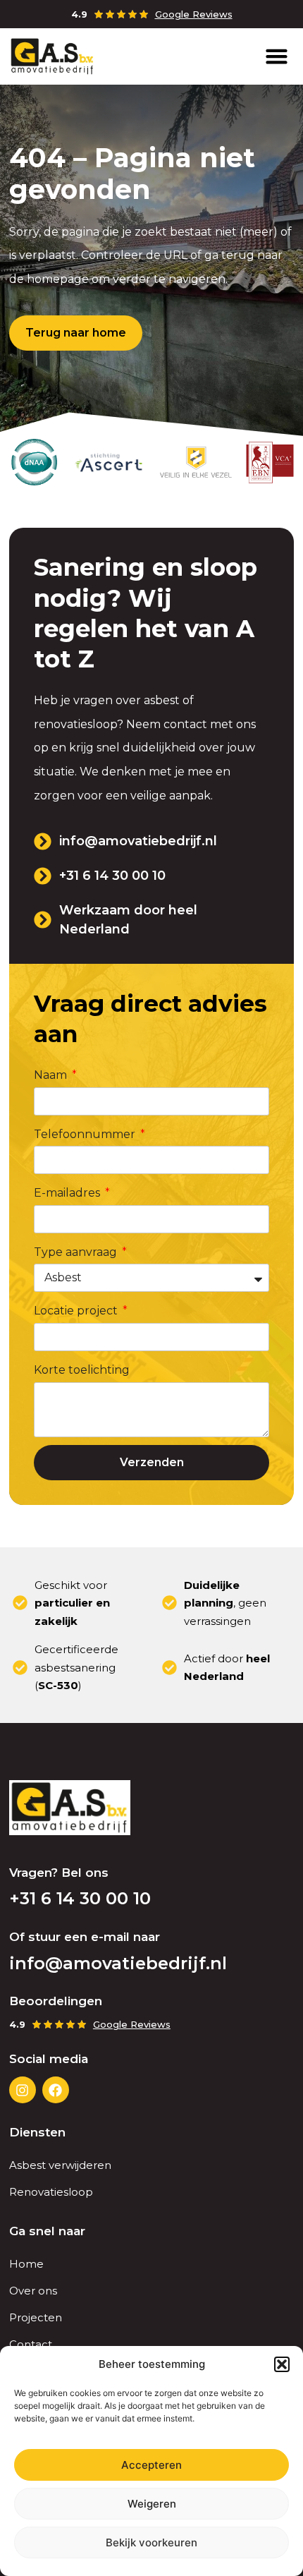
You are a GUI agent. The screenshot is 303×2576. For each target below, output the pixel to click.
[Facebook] (56, 2090)
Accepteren (151, 2465)
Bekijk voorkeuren (151, 2542)
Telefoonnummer (86, 1134)
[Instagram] (23, 2090)
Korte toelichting (82, 1370)
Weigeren (152, 2504)
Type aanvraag (77, 1252)
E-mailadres (68, 1193)
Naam (52, 1075)
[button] (282, 2364)
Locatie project (77, 1311)
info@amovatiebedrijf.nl (118, 1963)
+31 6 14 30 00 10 (80, 1898)
